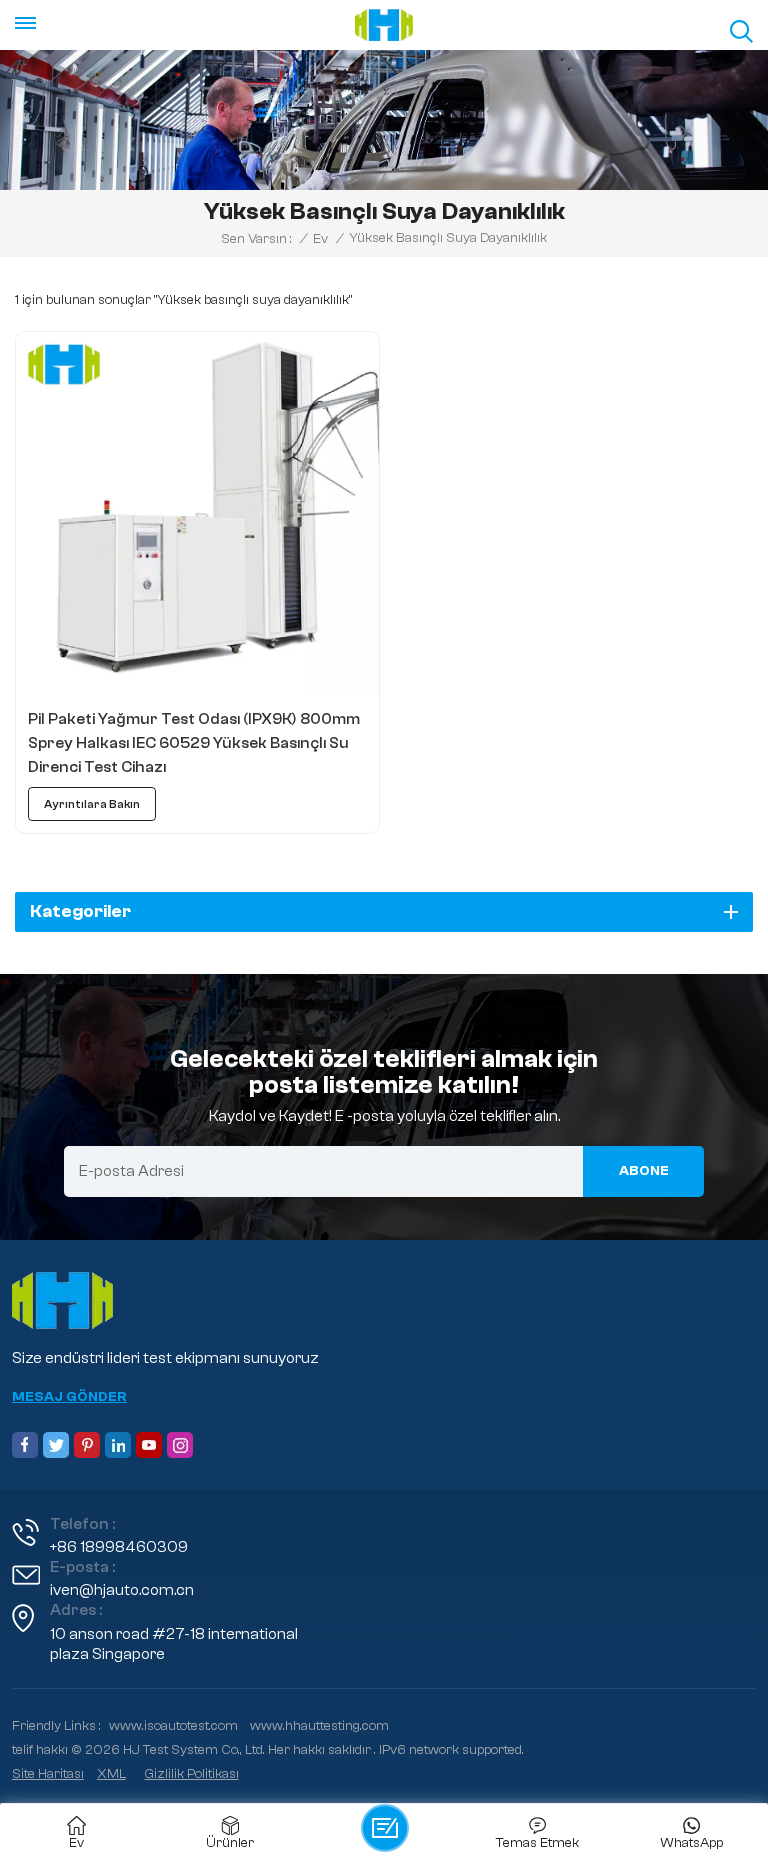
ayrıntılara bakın (92, 804)
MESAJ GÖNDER (69, 1397)
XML (111, 1774)
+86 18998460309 (119, 1547)
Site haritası (48, 1774)
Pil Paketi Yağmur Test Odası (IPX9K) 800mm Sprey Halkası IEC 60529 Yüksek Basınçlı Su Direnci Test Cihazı (194, 743)
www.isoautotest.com (173, 1726)
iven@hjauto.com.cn (122, 1590)
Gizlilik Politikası (192, 1774)
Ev (320, 239)
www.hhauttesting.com (319, 1726)
